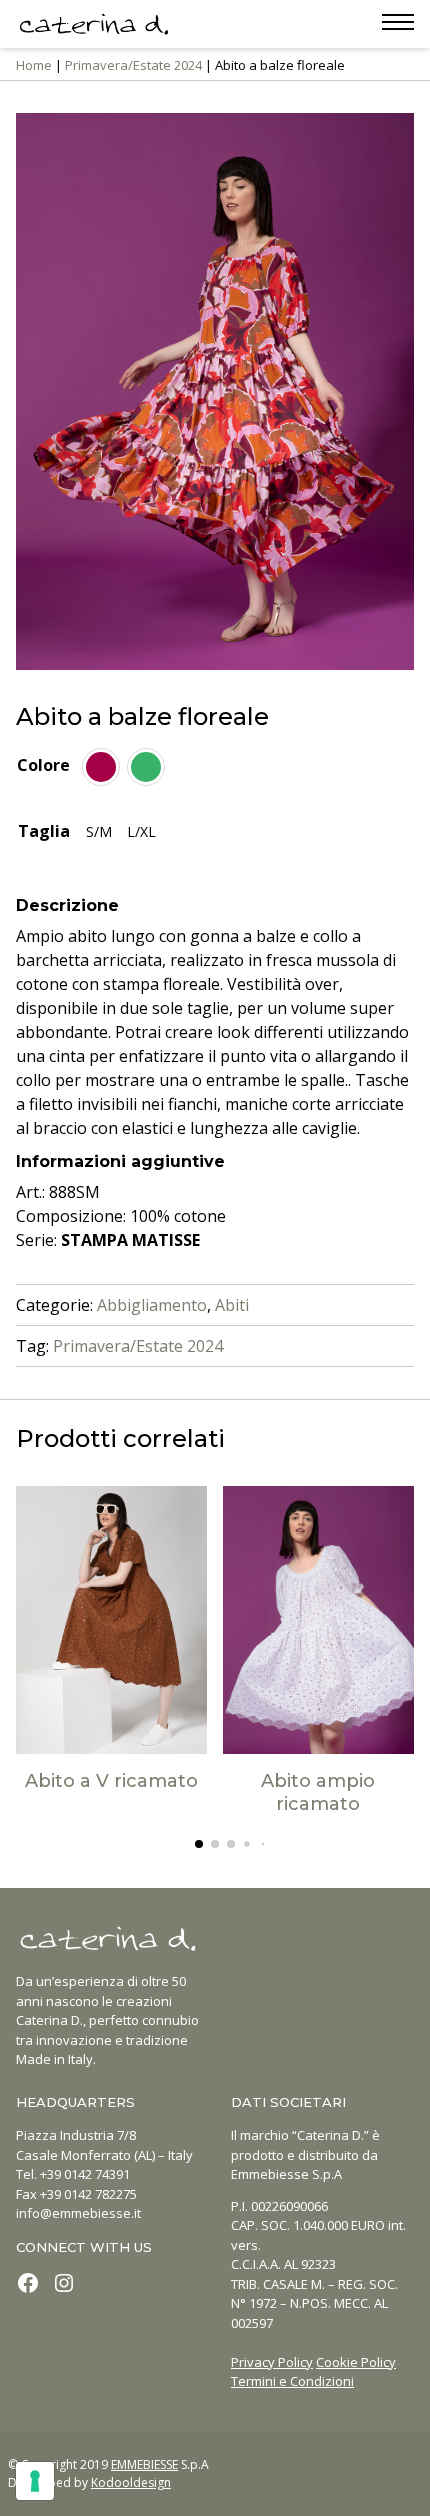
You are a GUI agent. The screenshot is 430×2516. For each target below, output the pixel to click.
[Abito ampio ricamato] (319, 1620)
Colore (43, 765)
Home (34, 65)
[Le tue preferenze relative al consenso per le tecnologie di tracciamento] (35, 2481)
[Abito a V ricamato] (112, 1620)
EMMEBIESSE (144, 2464)
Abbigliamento (152, 1305)
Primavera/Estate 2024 (133, 65)
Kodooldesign (131, 2482)
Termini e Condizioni (292, 2381)
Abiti (232, 1305)
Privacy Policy (272, 2362)
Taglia (44, 831)
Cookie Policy (356, 2362)
